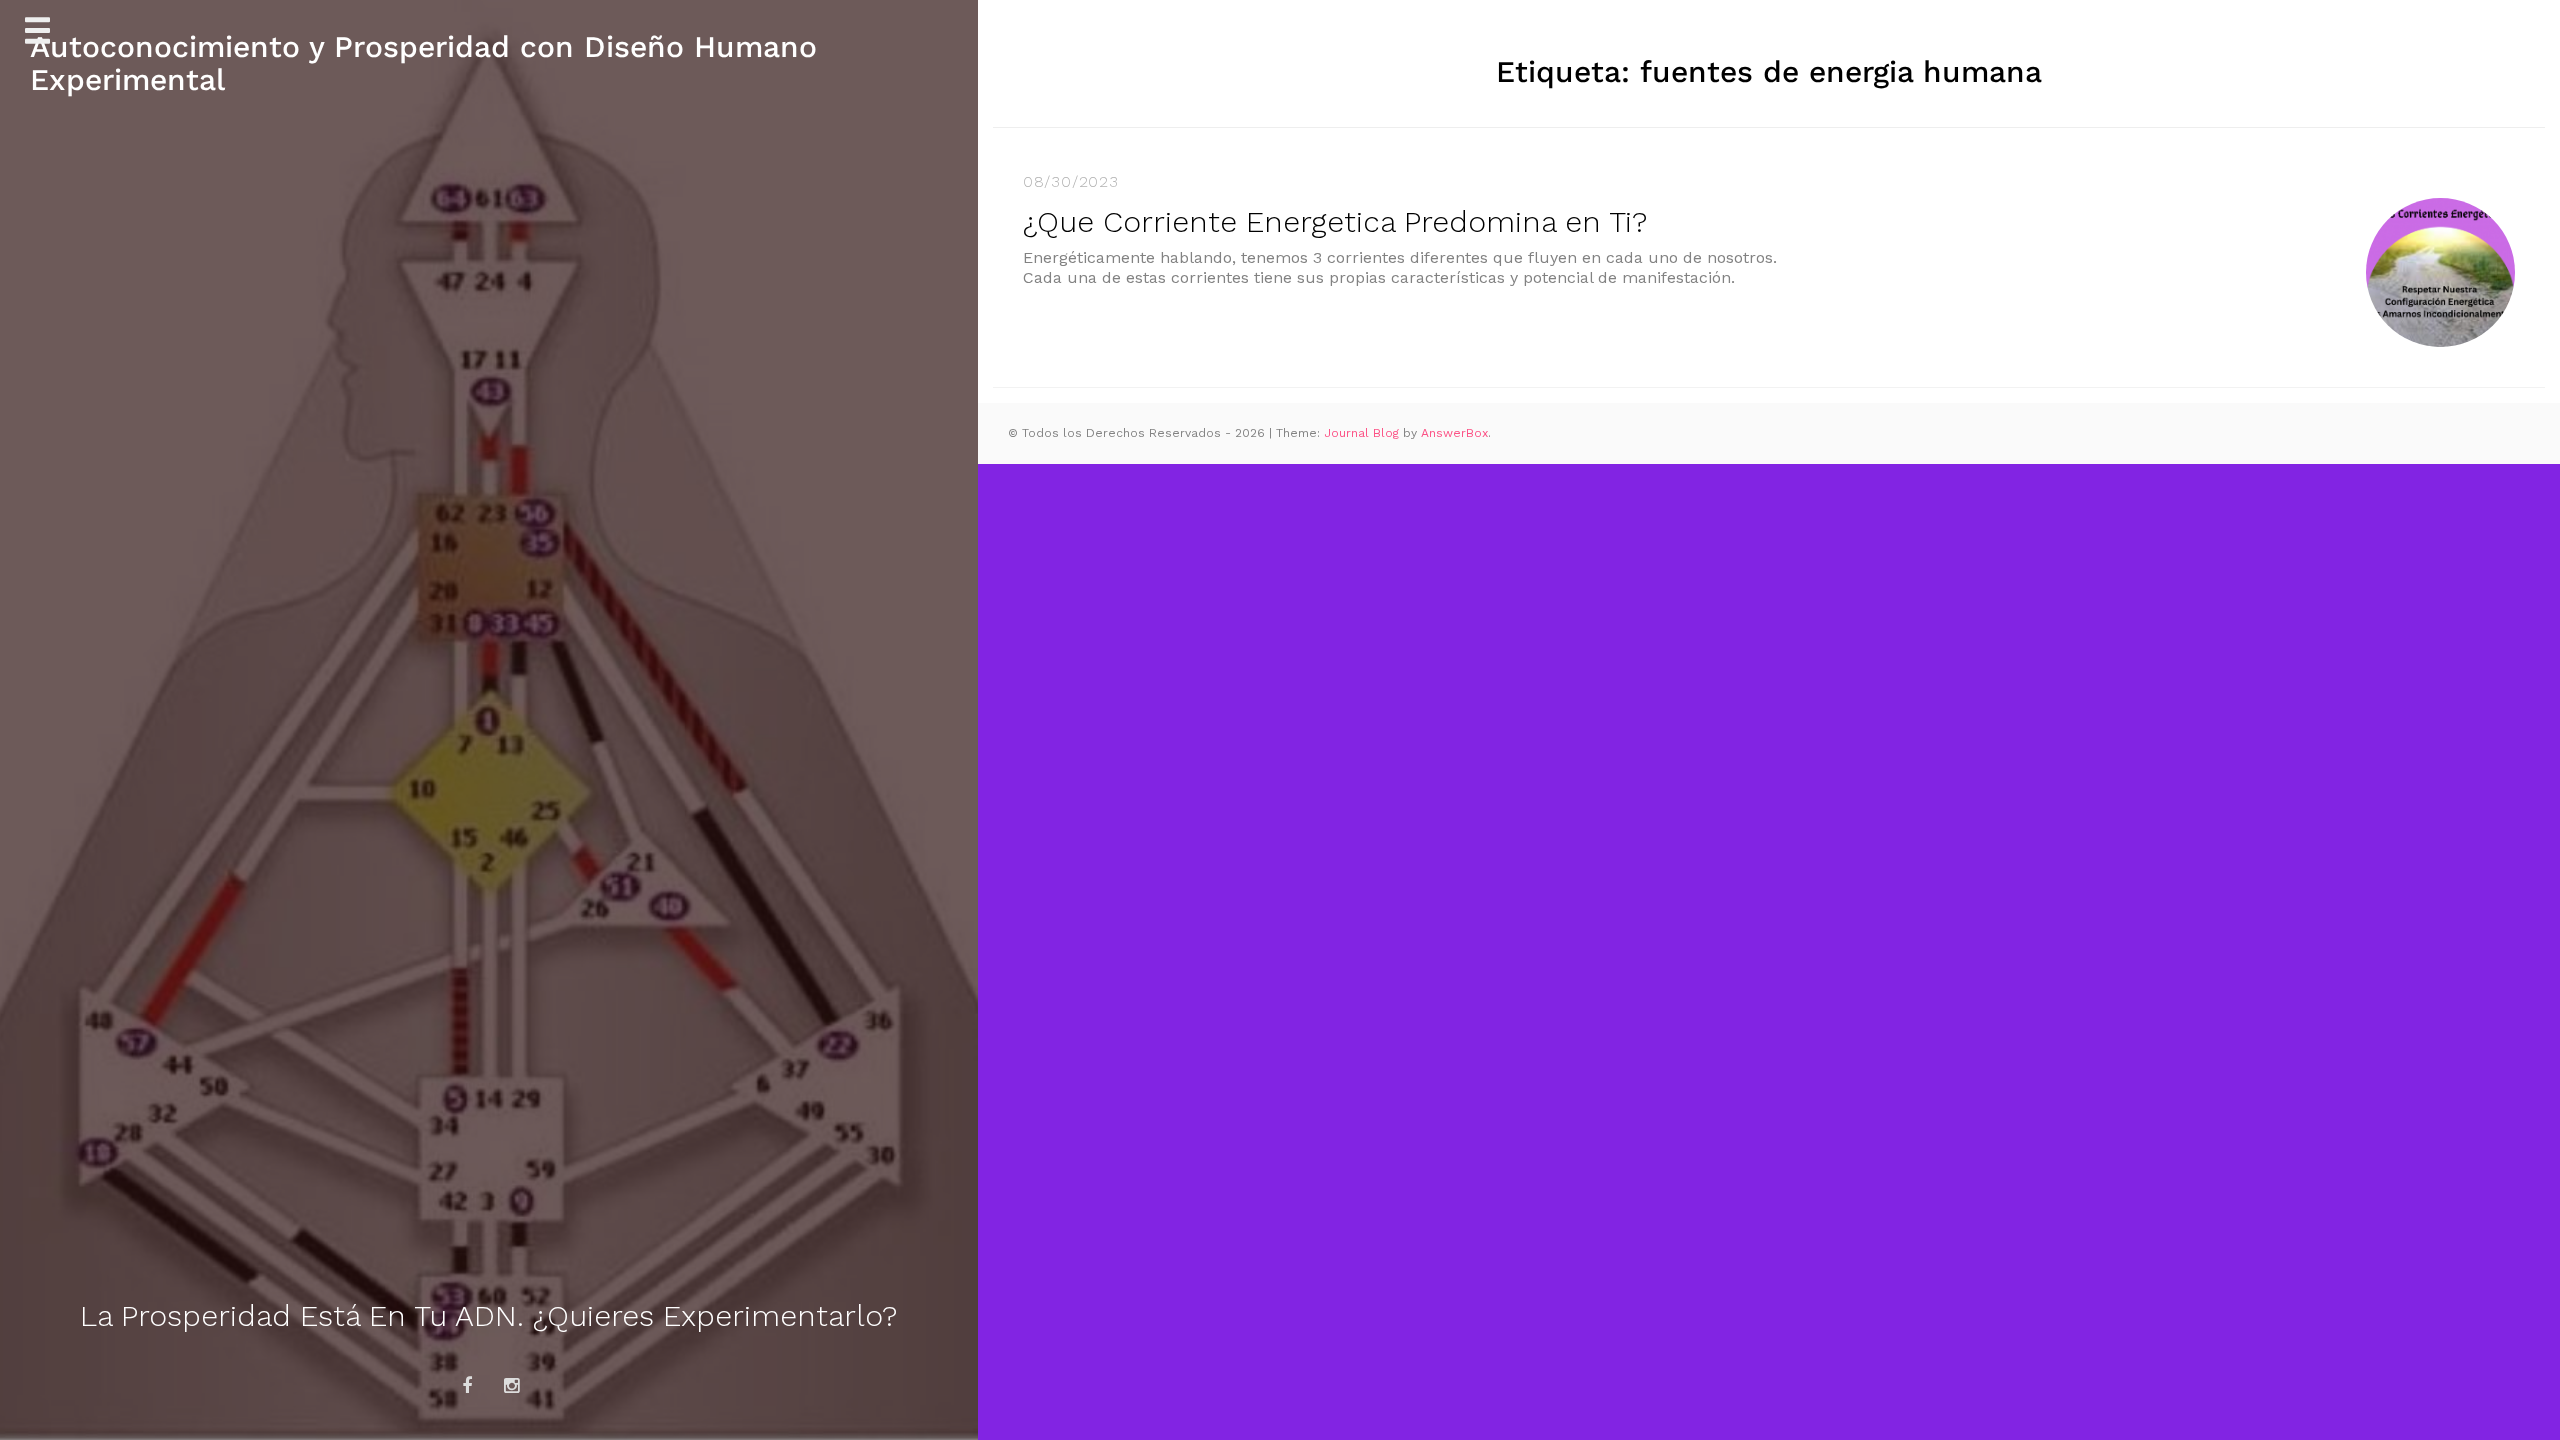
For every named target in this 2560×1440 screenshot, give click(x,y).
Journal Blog (1363, 433)
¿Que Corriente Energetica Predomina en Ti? (1335, 221)
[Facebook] (467, 1386)
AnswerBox (1454, 433)
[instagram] (512, 1386)
